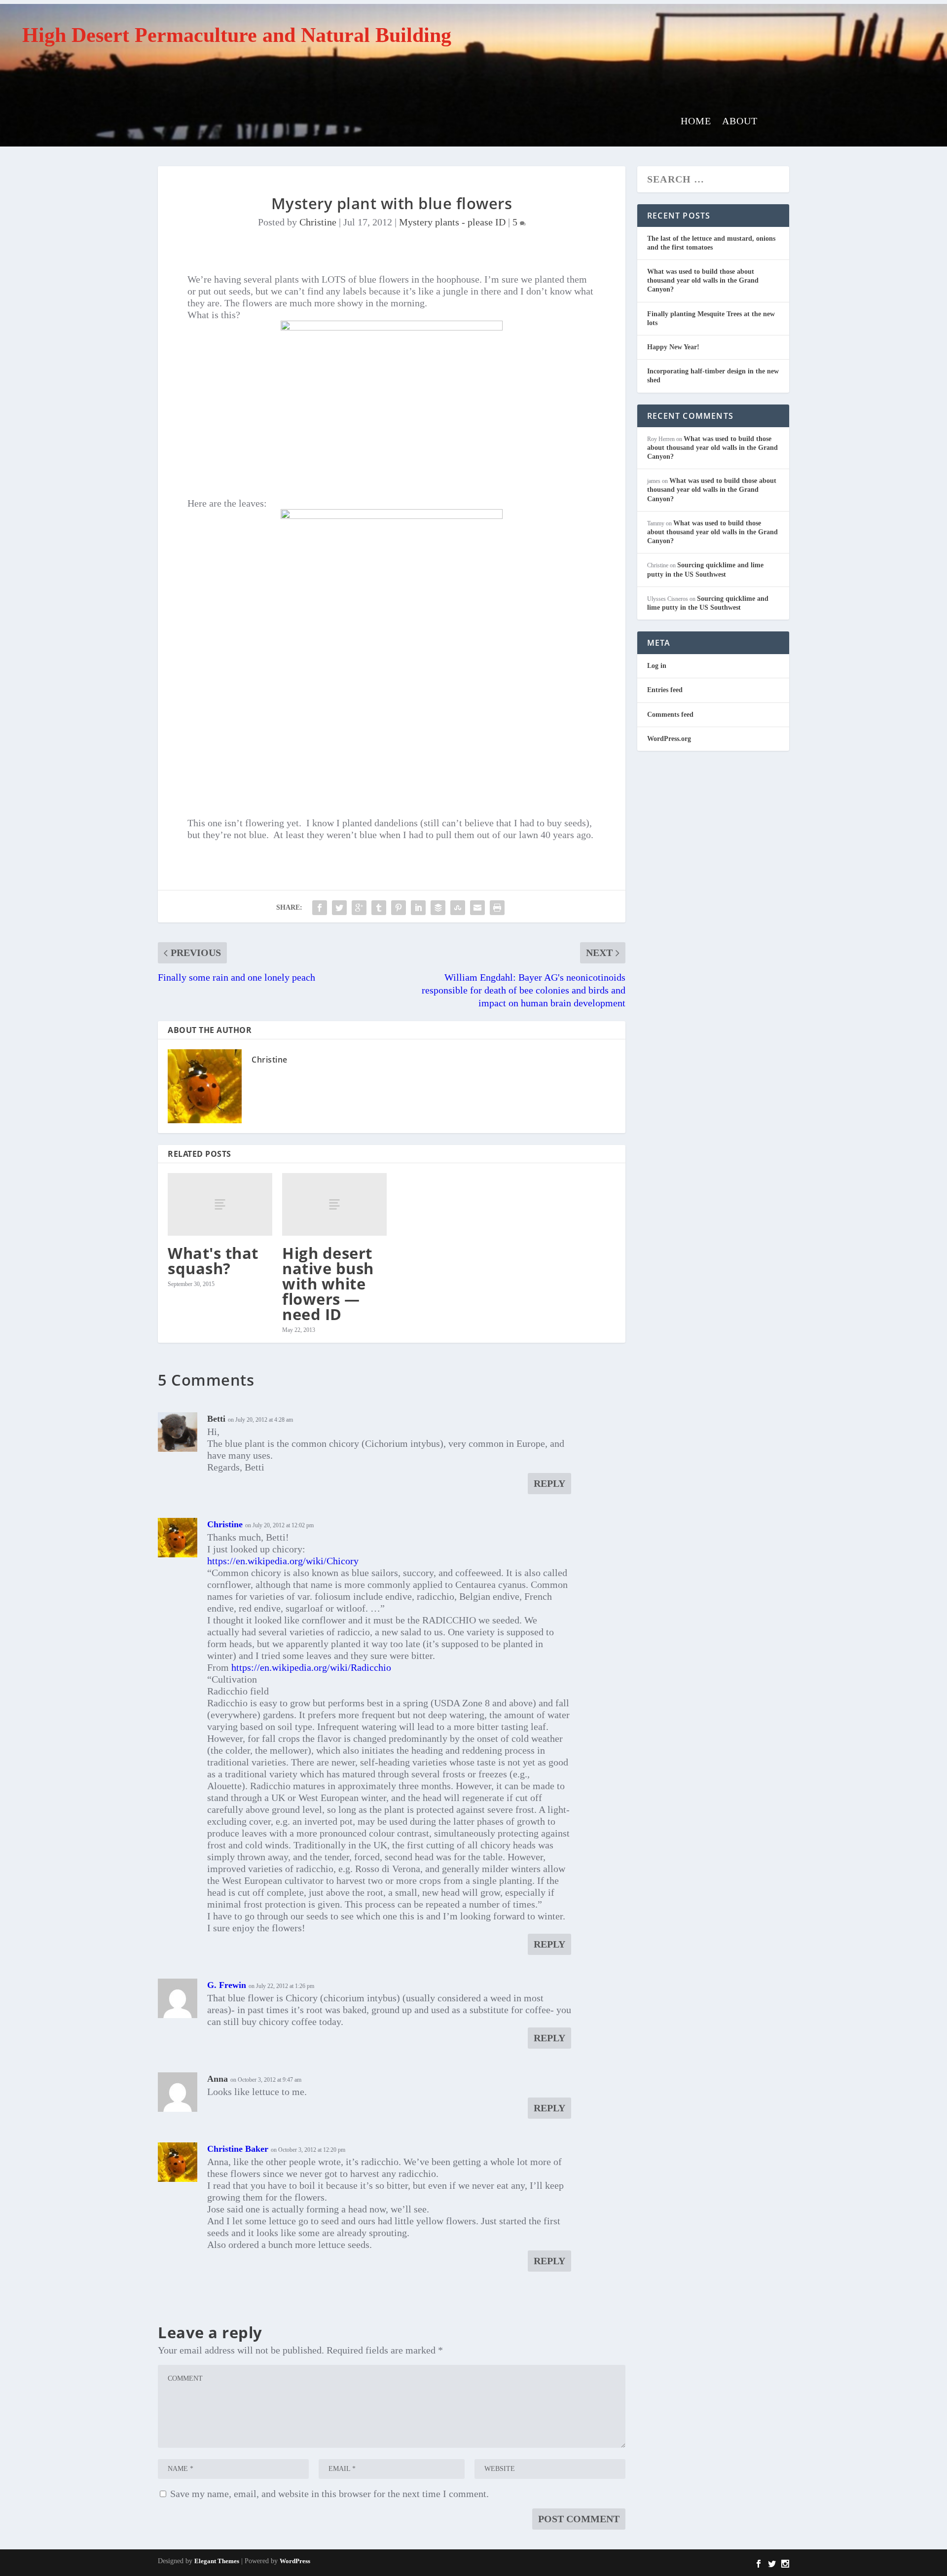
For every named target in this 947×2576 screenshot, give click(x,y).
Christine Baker (238, 2149)
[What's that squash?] (220, 1204)
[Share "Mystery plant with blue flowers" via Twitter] (339, 908)
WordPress (295, 2561)
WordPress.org (669, 739)
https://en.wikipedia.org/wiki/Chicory (283, 1561)
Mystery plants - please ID (452, 222)
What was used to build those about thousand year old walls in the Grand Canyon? (703, 280)
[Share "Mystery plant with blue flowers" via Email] (477, 908)
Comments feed (670, 715)
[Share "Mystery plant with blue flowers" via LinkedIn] (418, 908)
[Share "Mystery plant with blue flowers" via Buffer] (438, 908)
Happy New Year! (673, 347)
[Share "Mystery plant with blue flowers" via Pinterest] (399, 908)
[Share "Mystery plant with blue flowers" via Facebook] (320, 908)
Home (696, 122)
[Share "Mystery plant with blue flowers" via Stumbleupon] (458, 908)
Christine (318, 222)
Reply (549, 1483)
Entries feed (665, 690)
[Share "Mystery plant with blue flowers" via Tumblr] (379, 908)
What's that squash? (213, 1261)
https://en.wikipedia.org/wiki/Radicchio (311, 1667)
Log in (657, 666)
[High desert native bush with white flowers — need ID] (334, 1204)
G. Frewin (227, 1985)
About (740, 122)
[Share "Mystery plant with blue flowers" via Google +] (359, 908)
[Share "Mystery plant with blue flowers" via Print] (497, 908)
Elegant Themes (217, 2561)
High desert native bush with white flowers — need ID (328, 1284)
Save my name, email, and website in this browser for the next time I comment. (329, 2494)
